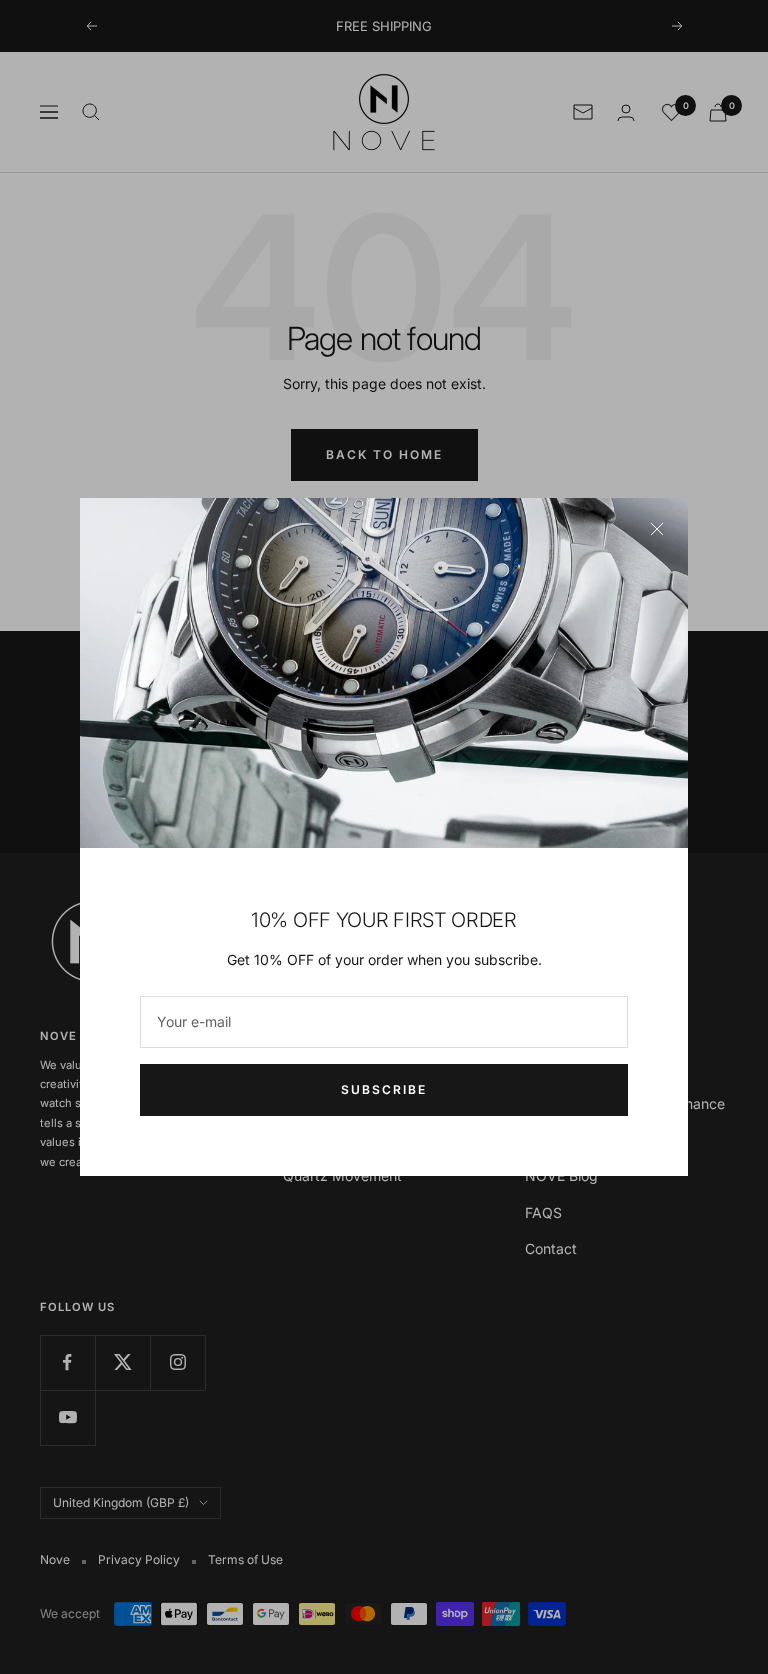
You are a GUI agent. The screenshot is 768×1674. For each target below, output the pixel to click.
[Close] (657, 529)
